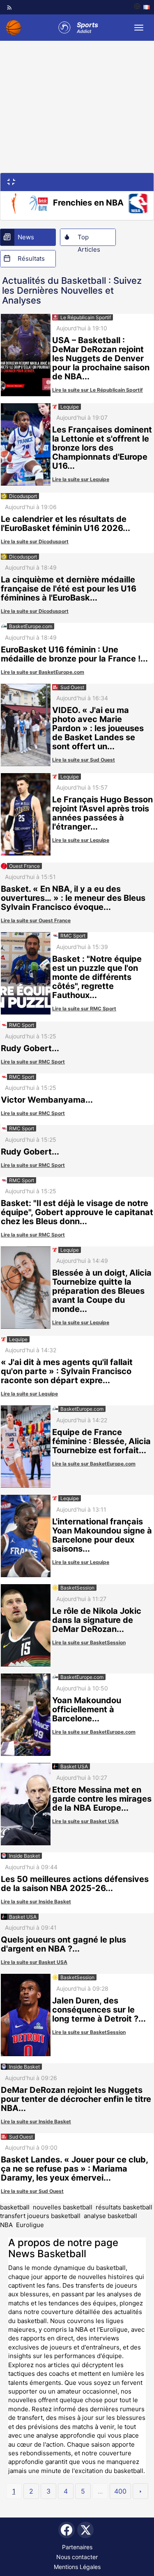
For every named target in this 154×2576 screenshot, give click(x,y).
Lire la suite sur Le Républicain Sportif (98, 390)
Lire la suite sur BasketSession (89, 1642)
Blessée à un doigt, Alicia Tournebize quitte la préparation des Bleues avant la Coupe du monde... (102, 1291)
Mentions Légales (77, 2567)
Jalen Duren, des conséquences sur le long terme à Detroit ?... (99, 2010)
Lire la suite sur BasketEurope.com (43, 672)
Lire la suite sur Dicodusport (35, 541)
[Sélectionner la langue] (142, 7)
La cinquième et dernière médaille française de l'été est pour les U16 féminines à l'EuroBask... (69, 589)
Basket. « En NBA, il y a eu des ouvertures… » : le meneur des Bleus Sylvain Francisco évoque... (73, 898)
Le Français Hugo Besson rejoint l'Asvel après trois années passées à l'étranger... (102, 813)
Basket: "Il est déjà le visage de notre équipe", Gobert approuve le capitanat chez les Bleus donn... (77, 1212)
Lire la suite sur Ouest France (36, 920)
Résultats (31, 258)
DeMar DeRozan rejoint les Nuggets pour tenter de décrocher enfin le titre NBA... (76, 2099)
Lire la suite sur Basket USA (85, 1821)
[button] (11, 181)
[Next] (140, 2491)
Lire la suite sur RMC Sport (84, 1009)
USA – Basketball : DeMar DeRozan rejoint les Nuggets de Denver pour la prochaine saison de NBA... (101, 358)
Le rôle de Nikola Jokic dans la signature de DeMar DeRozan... (97, 1620)
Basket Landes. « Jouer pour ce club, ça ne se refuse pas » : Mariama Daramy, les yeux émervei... (74, 2169)
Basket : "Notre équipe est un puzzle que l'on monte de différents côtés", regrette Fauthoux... (97, 977)
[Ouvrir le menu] (139, 28)
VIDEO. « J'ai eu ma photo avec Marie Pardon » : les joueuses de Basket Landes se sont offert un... (98, 728)
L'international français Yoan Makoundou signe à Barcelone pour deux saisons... (102, 1535)
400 (120, 2491)
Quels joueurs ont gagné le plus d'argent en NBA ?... (63, 1944)
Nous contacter (77, 2557)
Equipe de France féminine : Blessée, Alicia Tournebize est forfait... (101, 1441)
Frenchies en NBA (88, 203)
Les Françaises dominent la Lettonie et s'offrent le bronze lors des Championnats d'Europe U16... (102, 448)
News (26, 237)
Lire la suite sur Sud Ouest (84, 760)
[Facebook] (67, 2530)
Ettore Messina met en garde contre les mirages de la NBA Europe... (102, 1799)
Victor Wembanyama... (47, 1100)
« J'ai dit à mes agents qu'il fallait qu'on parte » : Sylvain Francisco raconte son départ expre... (67, 1371)
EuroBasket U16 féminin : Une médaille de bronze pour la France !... (74, 654)
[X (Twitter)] (85, 2530)
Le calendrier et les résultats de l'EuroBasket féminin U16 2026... (66, 524)
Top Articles (89, 239)
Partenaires (77, 2547)
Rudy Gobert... (30, 1048)
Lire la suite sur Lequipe (81, 479)
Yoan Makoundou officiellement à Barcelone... (87, 1709)
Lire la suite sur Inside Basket (36, 1902)
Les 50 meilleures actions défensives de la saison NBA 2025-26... (75, 1884)
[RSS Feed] (9, 7)
